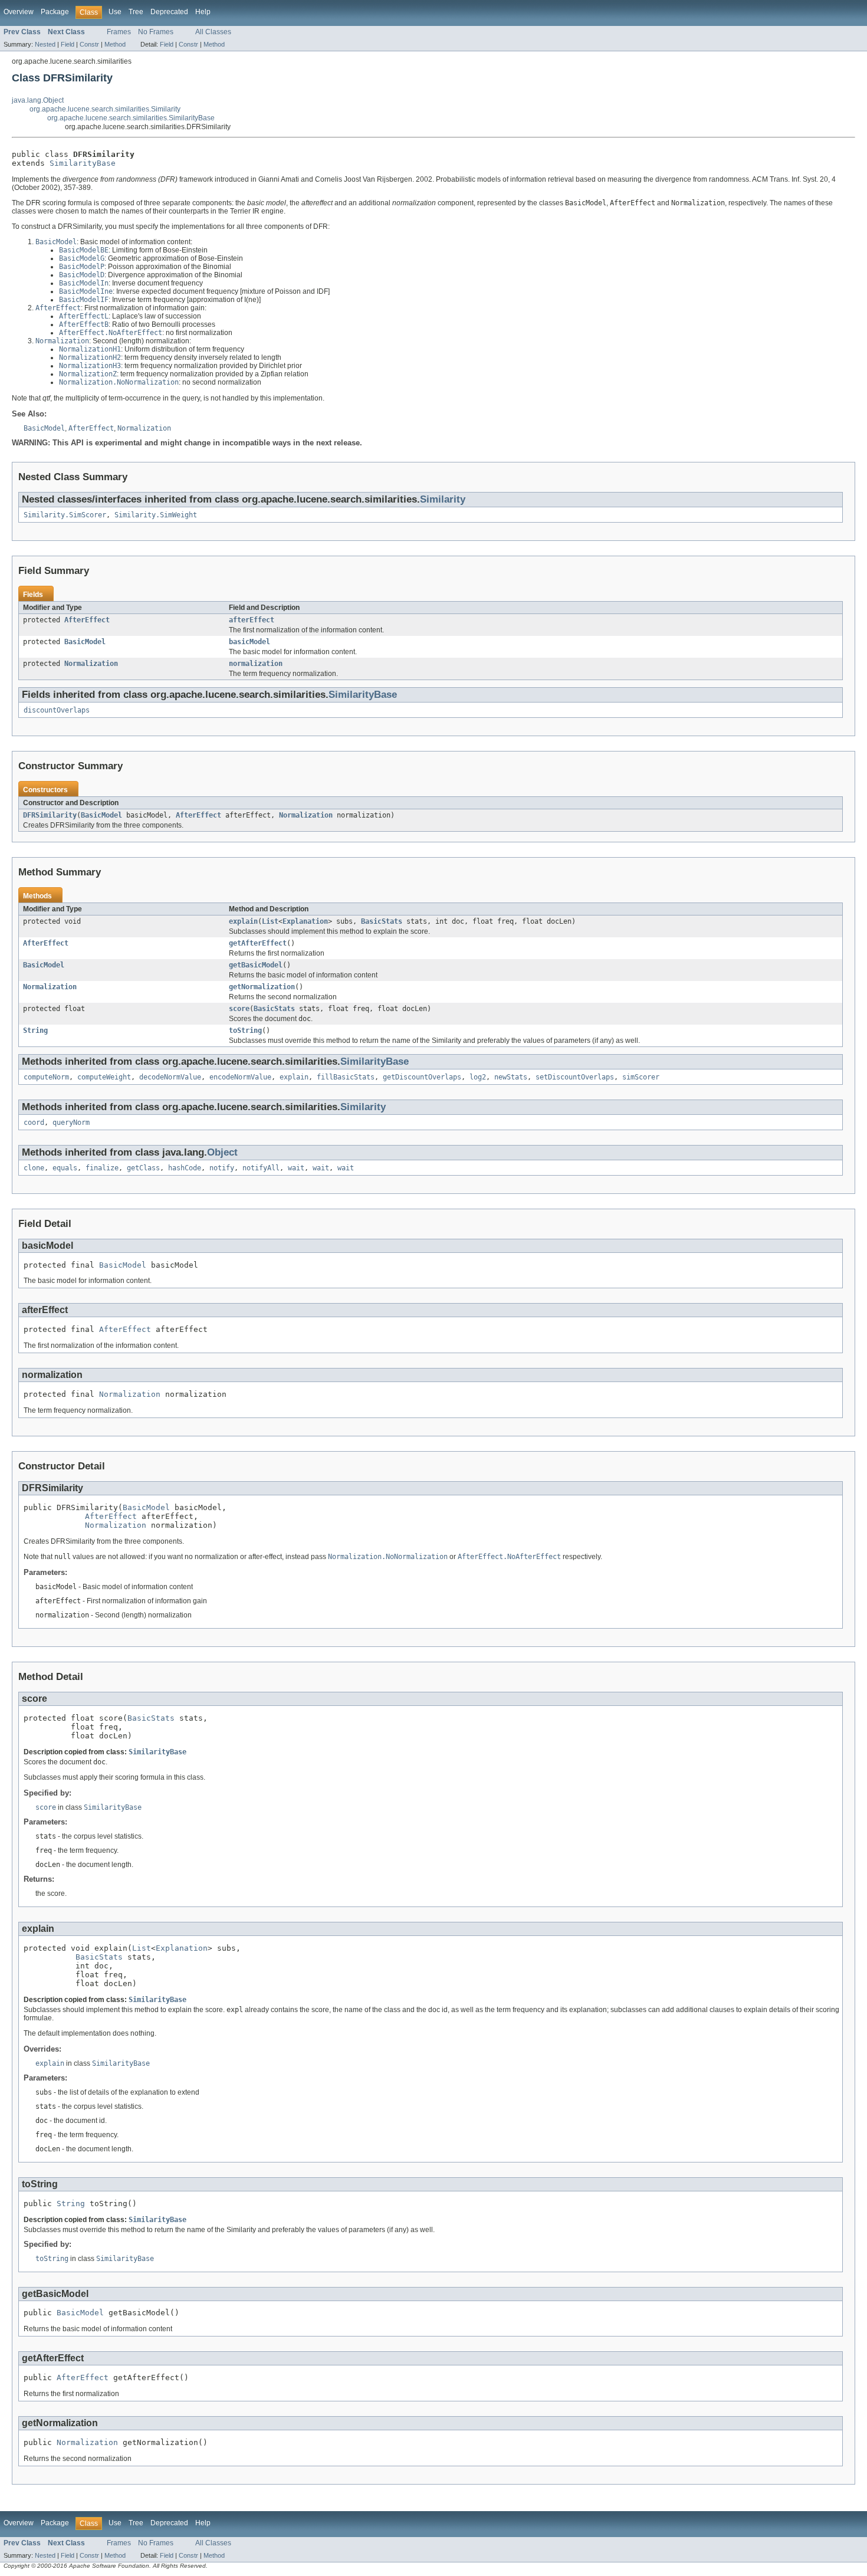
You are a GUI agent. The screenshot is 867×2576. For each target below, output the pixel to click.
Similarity (443, 499)
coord (34, 1123)
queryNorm (71, 1123)
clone (34, 1168)
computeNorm (46, 1077)
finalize (102, 1168)
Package (55, 12)
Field (68, 44)
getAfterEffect (258, 943)
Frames (119, 32)
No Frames (156, 32)
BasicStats (382, 921)
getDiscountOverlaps (422, 1077)
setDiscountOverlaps (575, 1077)
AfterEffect (87, 620)
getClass (143, 1168)
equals (65, 1168)
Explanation (305, 921)
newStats (511, 1077)
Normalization (91, 664)
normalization (256, 664)
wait (296, 1168)
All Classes (213, 32)
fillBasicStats (346, 1077)
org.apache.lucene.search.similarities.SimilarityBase (131, 118)
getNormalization (262, 987)
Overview (19, 12)
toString (245, 1031)
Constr (89, 44)
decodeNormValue (170, 1077)
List (270, 921)
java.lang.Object (38, 100)
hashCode (185, 1168)
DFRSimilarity (50, 815)
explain (243, 921)
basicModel (249, 642)
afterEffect (252, 620)
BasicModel (85, 642)
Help (203, 12)
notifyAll (261, 1168)
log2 (478, 1077)
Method (115, 44)
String (35, 1031)
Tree (136, 12)
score (239, 1009)
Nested (45, 44)
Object (222, 1152)
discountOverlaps (57, 710)
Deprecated (169, 12)
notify (222, 1168)
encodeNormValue (240, 1077)
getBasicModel (256, 965)
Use (115, 12)
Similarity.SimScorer (65, 515)
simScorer (641, 1077)
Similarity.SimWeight (156, 515)
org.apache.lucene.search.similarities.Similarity (105, 109)
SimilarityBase (83, 163)
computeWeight (104, 1077)
